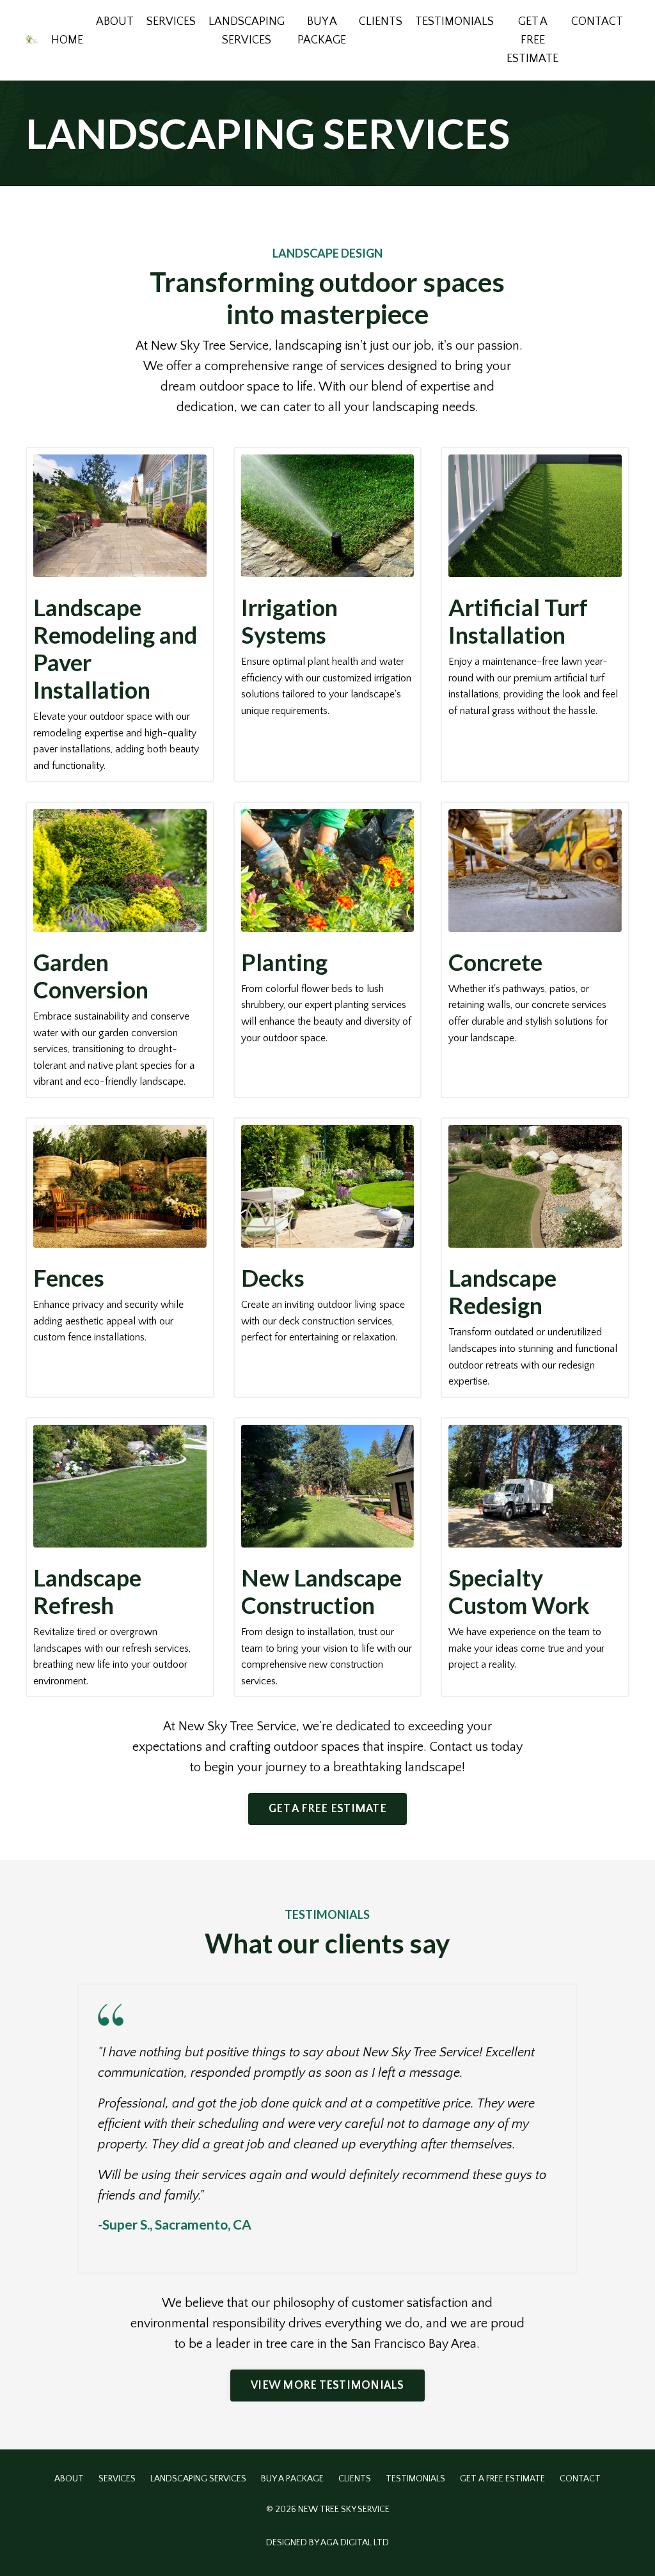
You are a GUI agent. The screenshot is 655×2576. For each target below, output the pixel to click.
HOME (67, 40)
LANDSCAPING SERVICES (247, 31)
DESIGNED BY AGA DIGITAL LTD (327, 2543)
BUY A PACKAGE (322, 31)
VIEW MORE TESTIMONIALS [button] (327, 2386)
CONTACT (597, 22)
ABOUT (115, 22)
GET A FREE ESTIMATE (533, 40)
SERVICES (171, 22)
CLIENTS (381, 22)
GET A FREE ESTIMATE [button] (327, 1809)
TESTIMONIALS (454, 22)
